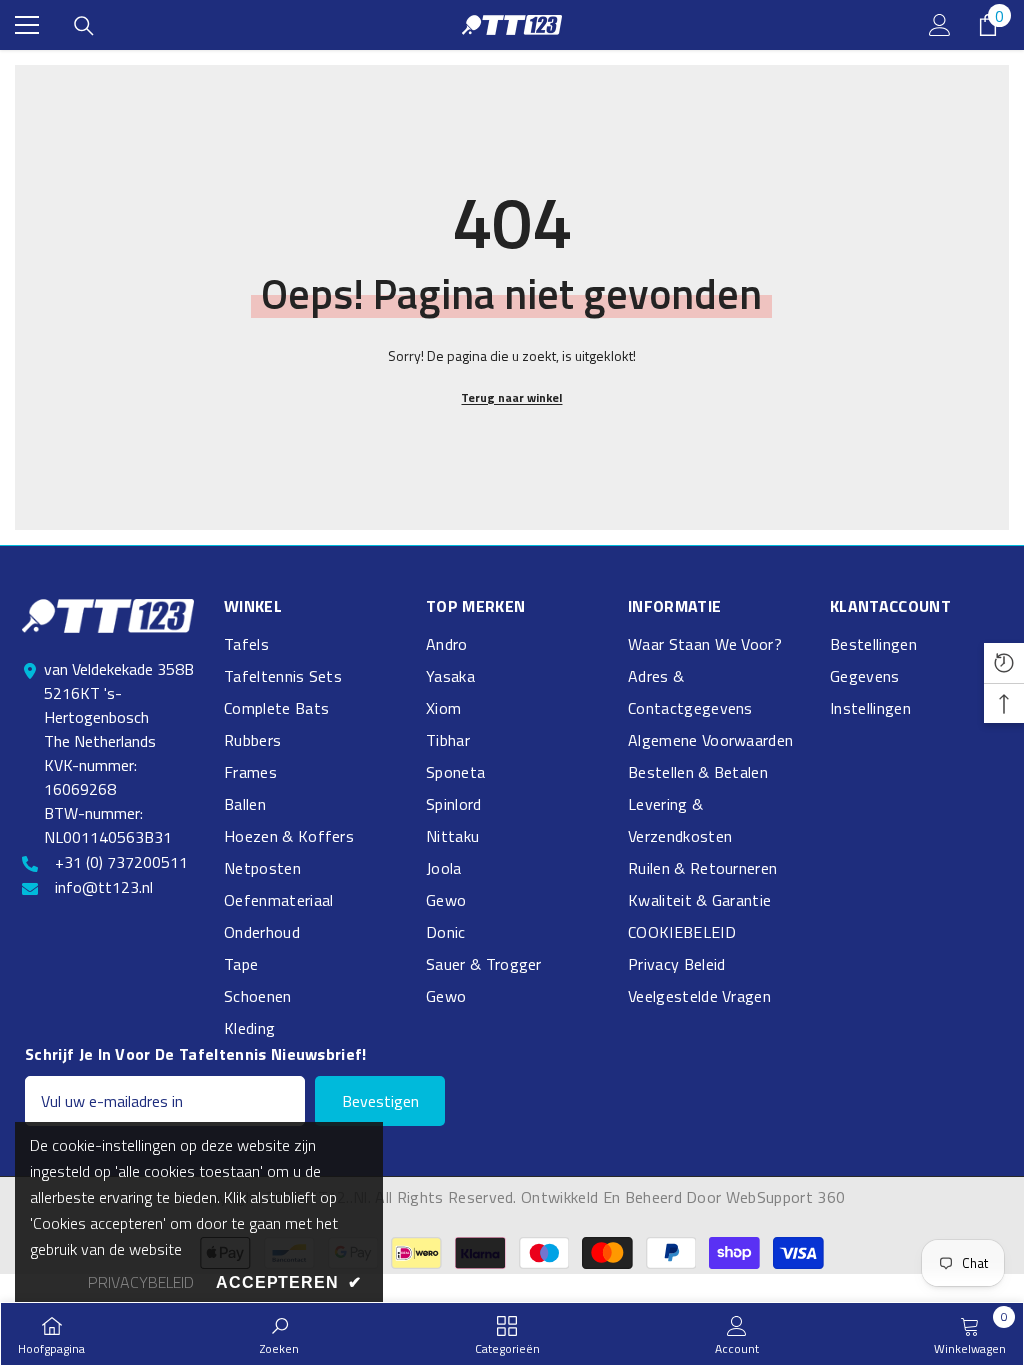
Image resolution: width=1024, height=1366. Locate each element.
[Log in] (940, 25)
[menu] (27, 25)
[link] (279, 1334)
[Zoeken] (84, 26)
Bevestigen (380, 1101)
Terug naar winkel (511, 397)
